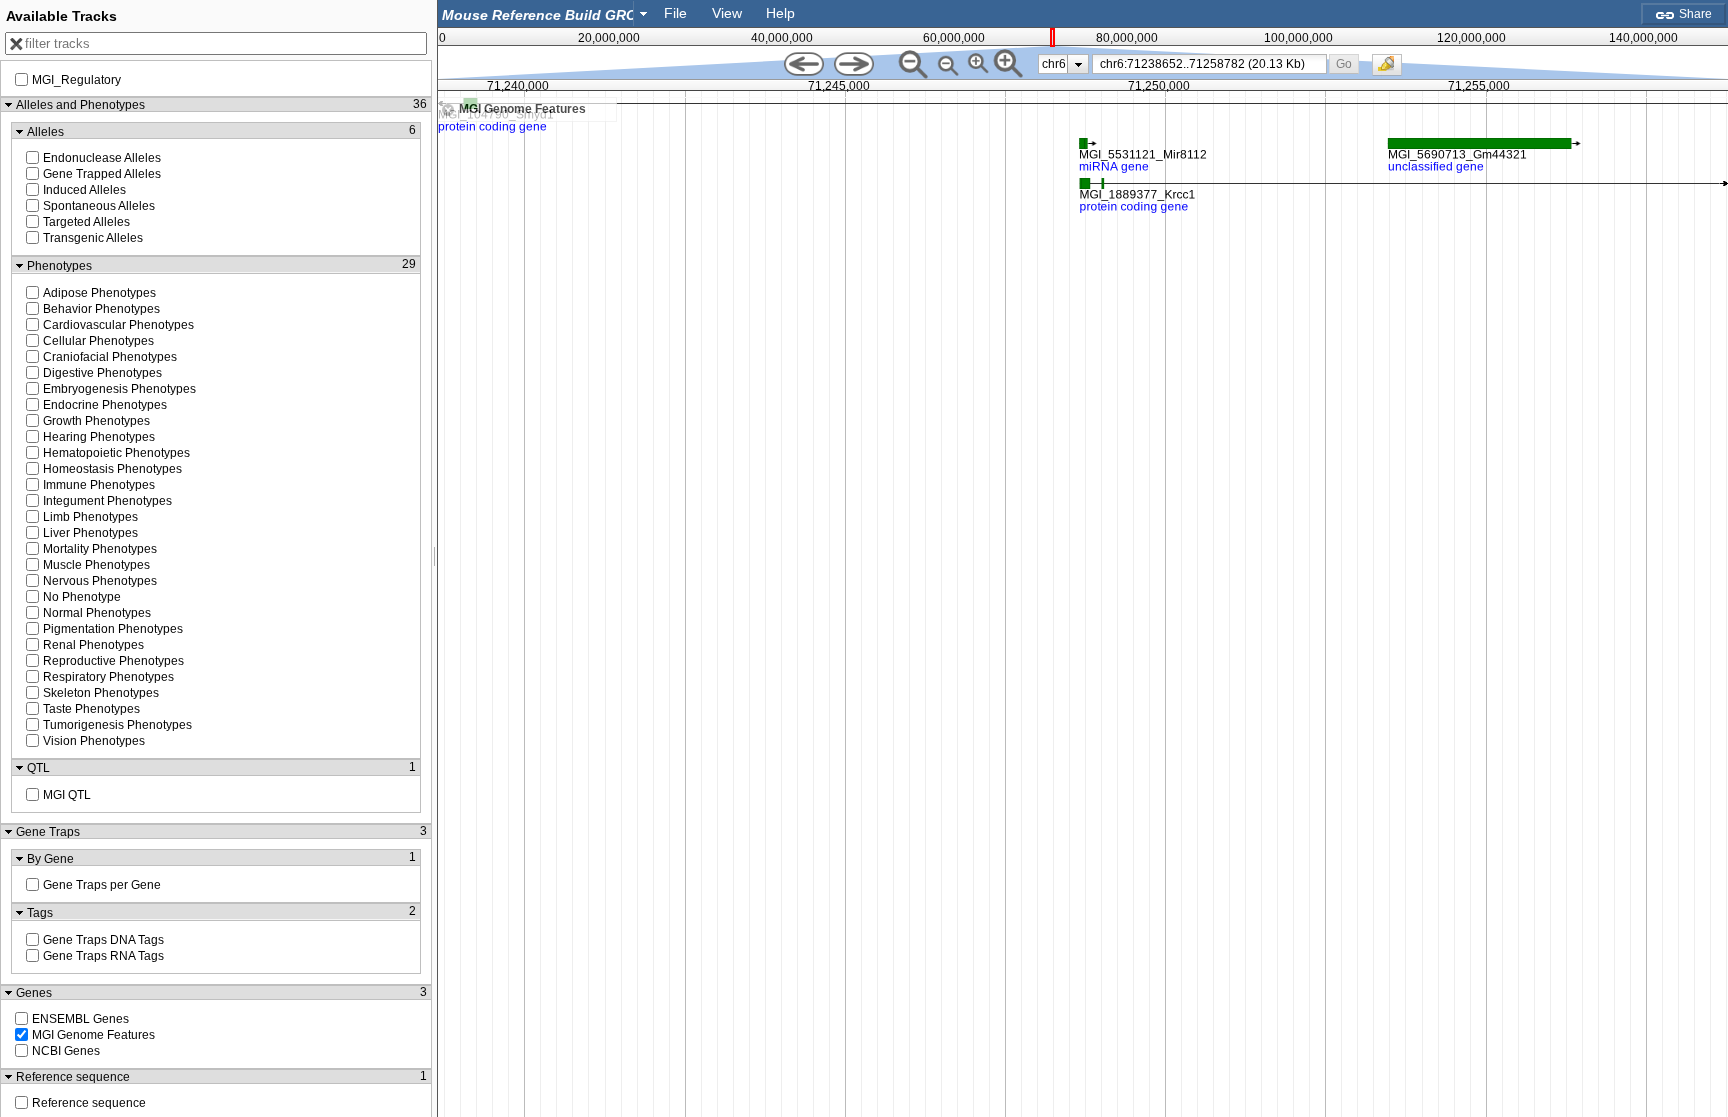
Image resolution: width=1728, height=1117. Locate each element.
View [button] (727, 13)
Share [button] (1694, 14)
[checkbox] (1392, 70)
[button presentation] (643, 13)
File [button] (675, 13)
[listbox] (1063, 64)
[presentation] (1078, 64)
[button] (1344, 63)
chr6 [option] (1054, 64)
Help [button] (780, 13)
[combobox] (546, 13)
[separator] (435, 558)
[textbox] (540, 14)
